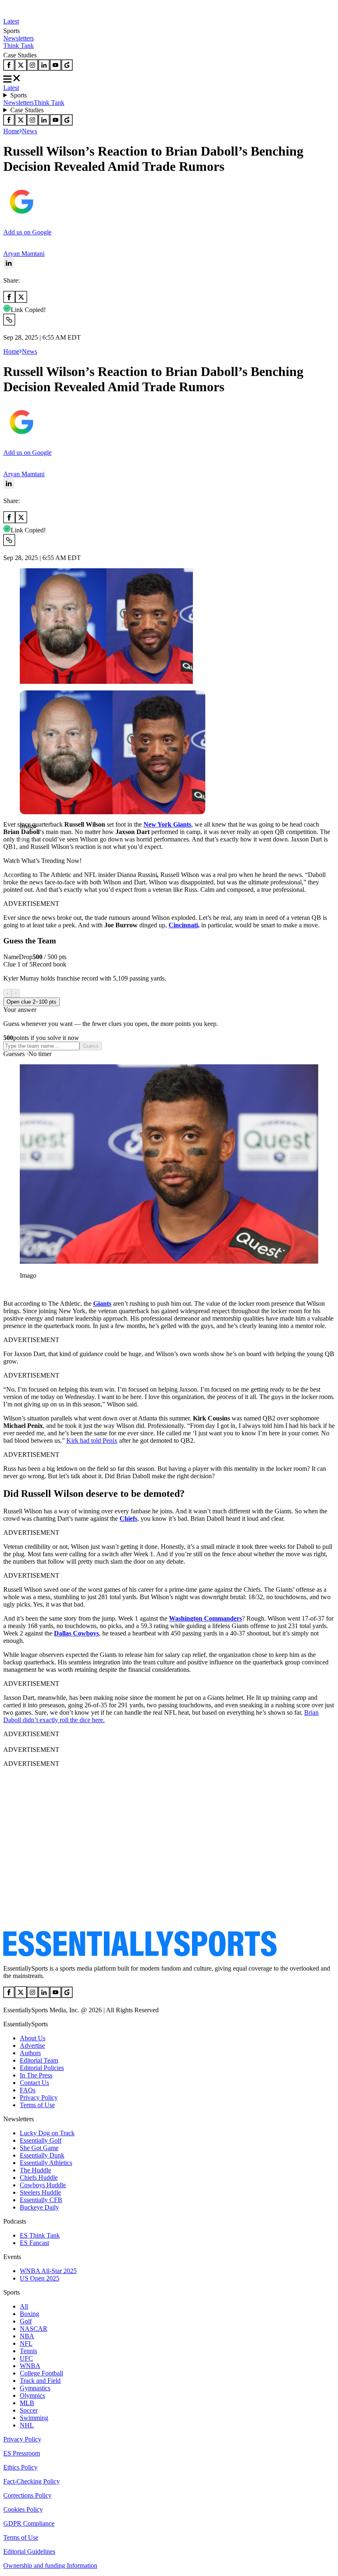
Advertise (32, 2045)
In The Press (36, 2075)
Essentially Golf (41, 2140)
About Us (33, 2038)
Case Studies (27, 110)
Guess (91, 1046)
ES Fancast (34, 2243)
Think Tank (19, 46)
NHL (27, 2425)
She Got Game (39, 2148)
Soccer (29, 2410)
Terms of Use (37, 2105)
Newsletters (19, 38)
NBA (27, 2336)
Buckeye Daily (39, 2207)
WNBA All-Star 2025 (48, 2271)
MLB (27, 2403)
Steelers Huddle (40, 2192)
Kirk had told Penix (92, 1440)
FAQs (28, 2090)
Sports (19, 95)
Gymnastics (35, 2388)
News (29, 131)
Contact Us (34, 2083)
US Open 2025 (40, 2278)
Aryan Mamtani (24, 254)
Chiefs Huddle (39, 2178)
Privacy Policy (39, 2097)
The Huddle (35, 2170)
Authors (30, 2053)
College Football (41, 2373)
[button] (25, 840)
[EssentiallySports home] (140, 1954)
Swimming (34, 2418)
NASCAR (34, 2329)
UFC (26, 2358)
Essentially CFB (41, 2200)
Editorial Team (39, 2060)
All (24, 2306)
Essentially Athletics (46, 2163)
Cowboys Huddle (43, 2185)
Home (11, 131)
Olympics (32, 2395)
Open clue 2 (32, 1002)
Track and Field (40, 2381)
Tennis (28, 2351)
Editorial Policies (42, 2068)
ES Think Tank (40, 2235)
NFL (26, 2343)
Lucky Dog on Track (47, 2133)
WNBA (30, 2366)
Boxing (29, 2314)
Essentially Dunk (42, 2155)
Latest (11, 21)
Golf (26, 2321)
